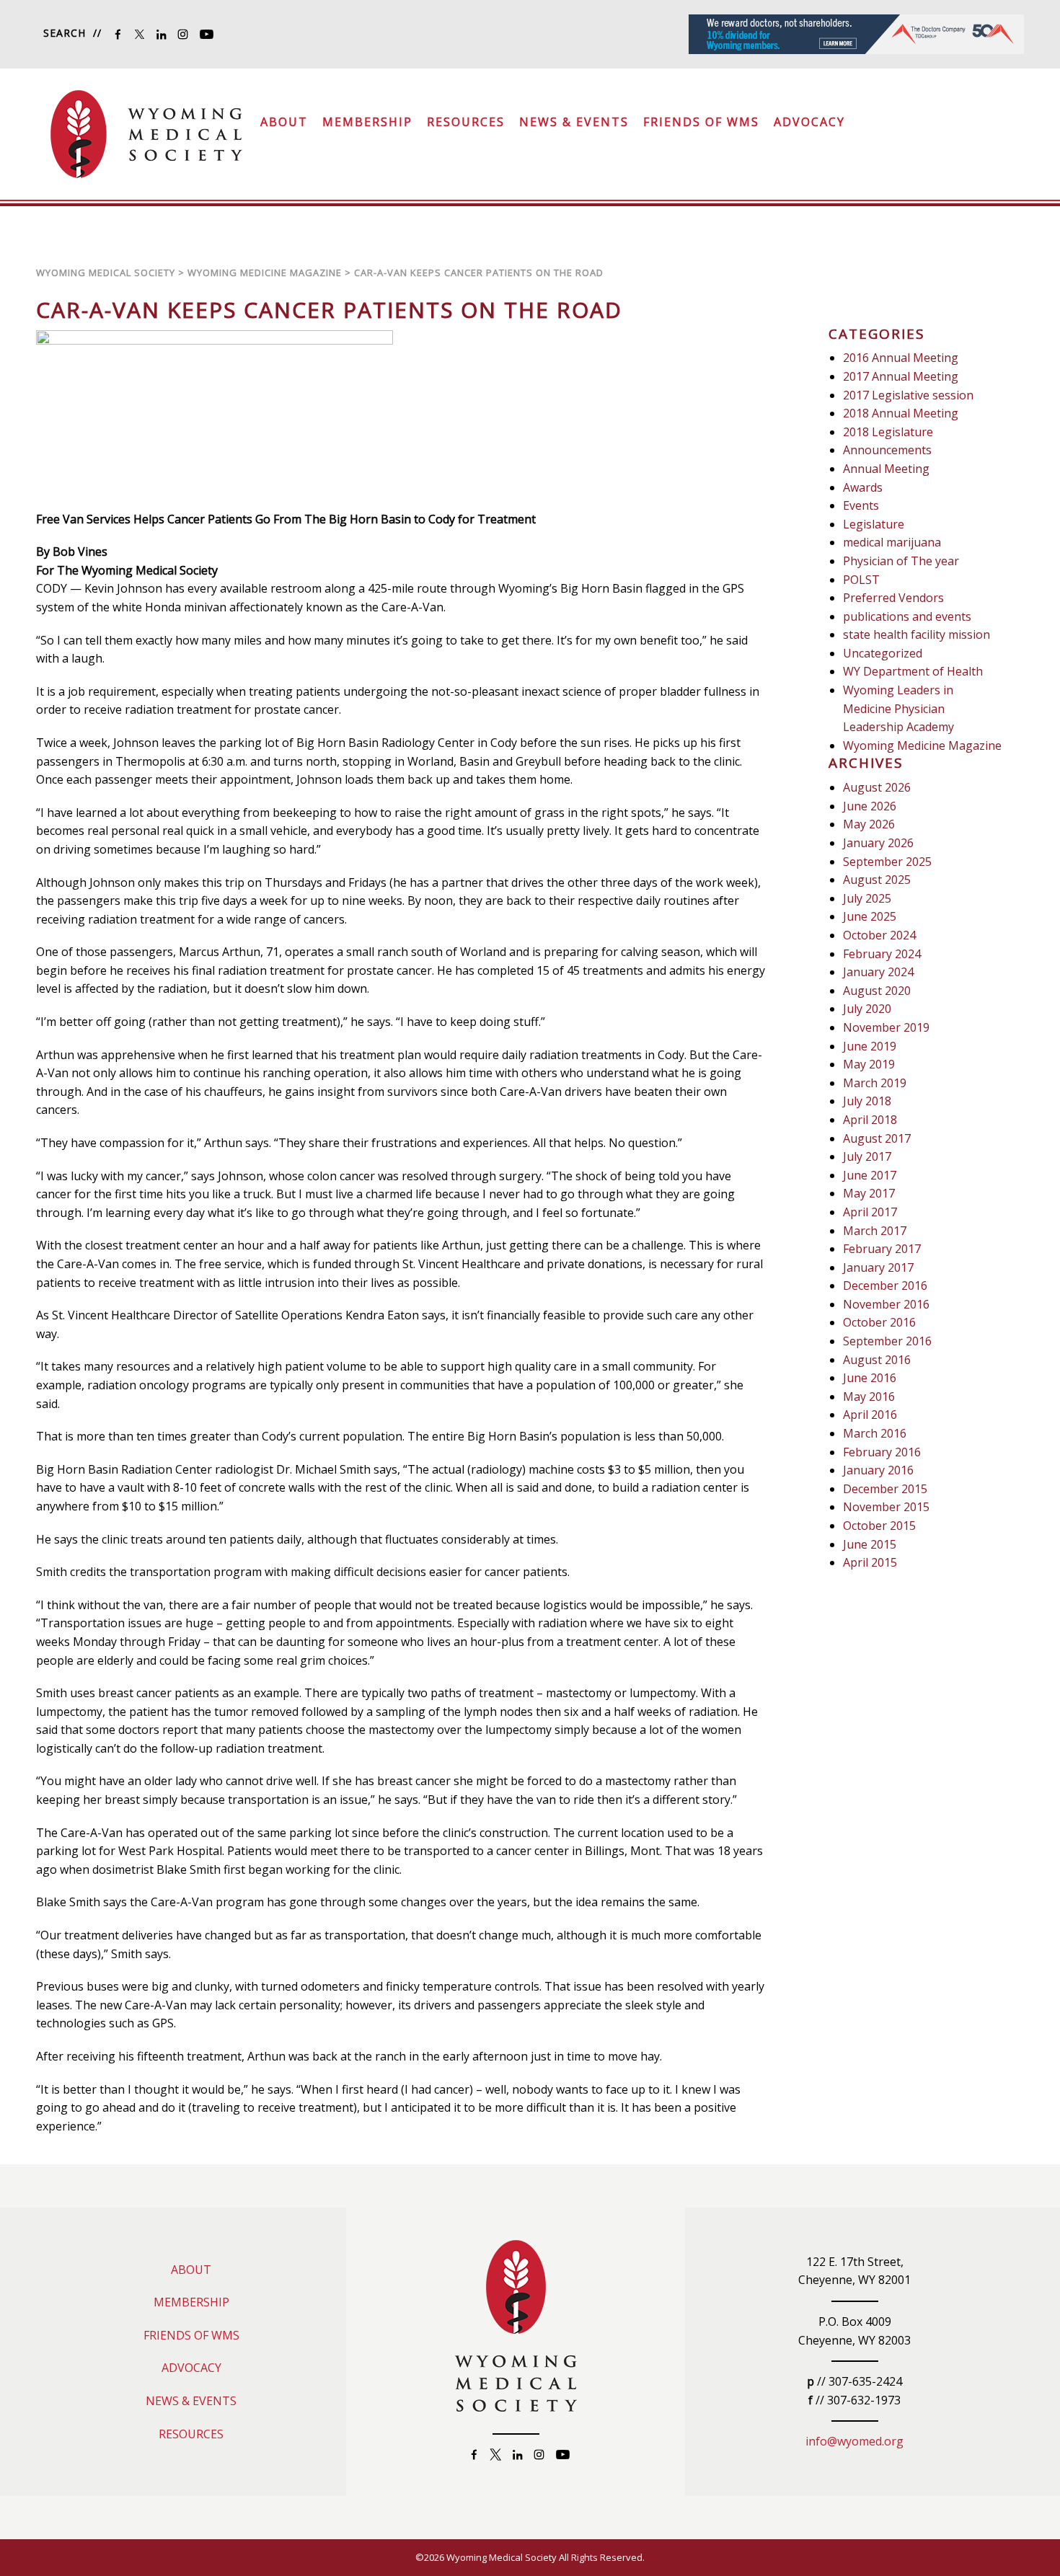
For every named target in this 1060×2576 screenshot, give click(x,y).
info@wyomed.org (854, 2441)
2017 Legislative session (908, 395)
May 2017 (869, 1193)
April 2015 (870, 1562)
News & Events (574, 122)
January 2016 (878, 1470)
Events (861, 505)
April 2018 (870, 1120)
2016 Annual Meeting (901, 358)
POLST (861, 580)
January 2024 (878, 972)
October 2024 (879, 935)
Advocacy (809, 122)
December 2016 (885, 1285)
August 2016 (877, 1360)
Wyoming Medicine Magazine (922, 745)
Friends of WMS (701, 122)
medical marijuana (892, 542)
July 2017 (867, 1156)
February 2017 (882, 1249)
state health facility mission (917, 634)
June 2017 (870, 1175)
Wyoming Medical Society (146, 134)
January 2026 (878, 843)
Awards (863, 487)
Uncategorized (883, 653)
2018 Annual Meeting (901, 413)
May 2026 (869, 824)
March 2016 (875, 1433)
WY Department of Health (913, 671)
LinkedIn (161, 34)
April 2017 (870, 1212)
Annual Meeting (886, 469)
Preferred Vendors (893, 598)
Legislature (874, 524)
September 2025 (887, 862)
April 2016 (870, 1415)
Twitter (140, 34)
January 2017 (878, 1267)
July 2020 (867, 1009)
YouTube (206, 34)
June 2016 (870, 1378)
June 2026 (870, 806)
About (284, 122)
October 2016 (879, 1322)
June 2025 (870, 916)
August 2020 (877, 991)
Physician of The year (901, 561)
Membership (367, 122)
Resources (466, 122)
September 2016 (887, 1341)
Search (65, 33)
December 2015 (885, 1489)
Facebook (118, 34)
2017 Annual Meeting (901, 376)
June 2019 (870, 1046)
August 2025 (877, 880)
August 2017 (877, 1138)
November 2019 (886, 1027)
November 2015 (886, 1507)
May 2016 (869, 1397)
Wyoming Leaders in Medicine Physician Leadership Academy (898, 708)
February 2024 (882, 954)
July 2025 (867, 898)
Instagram (183, 34)
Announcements (887, 450)
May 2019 (869, 1064)
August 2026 (877, 787)
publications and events (907, 616)
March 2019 (875, 1083)
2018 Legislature (888, 432)
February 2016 (882, 1452)
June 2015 (870, 1544)
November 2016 (886, 1304)
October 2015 (879, 1526)
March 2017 (875, 1231)
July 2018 (867, 1101)
